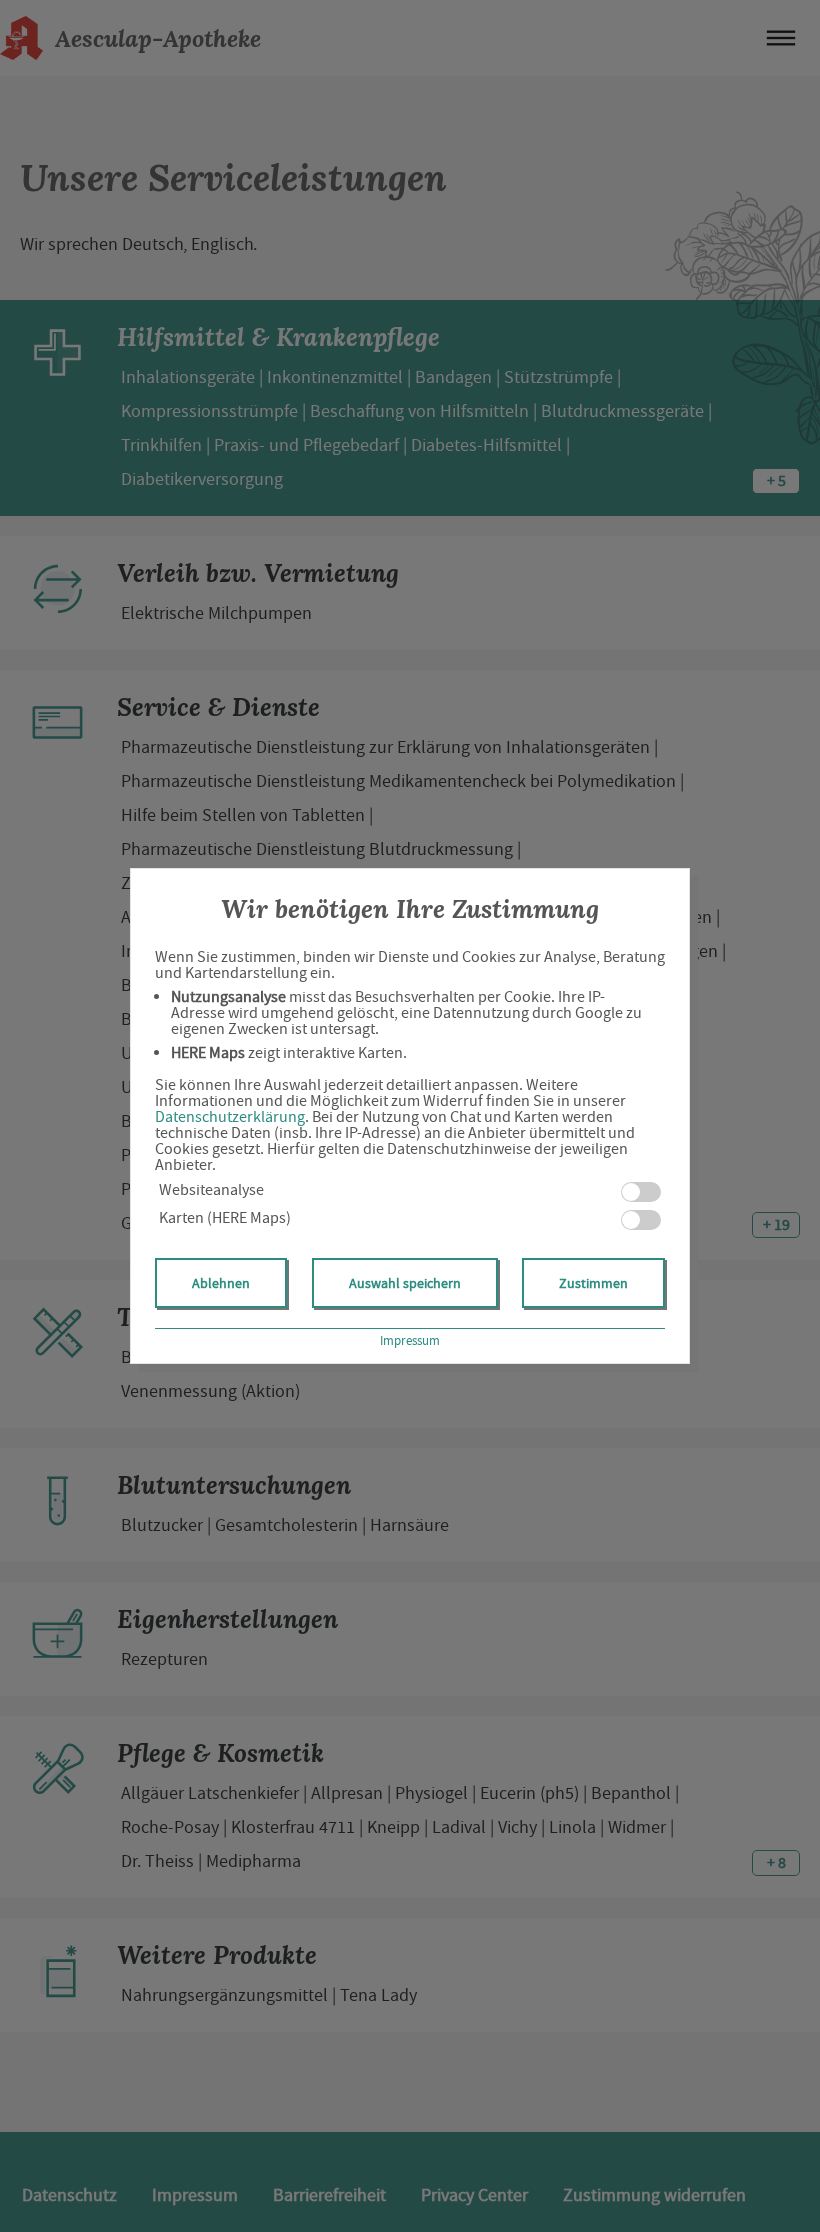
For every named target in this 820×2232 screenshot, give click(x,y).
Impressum (410, 1340)
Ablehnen (221, 1283)
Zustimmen (593, 1283)
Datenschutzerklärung (230, 1117)
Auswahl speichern (405, 1283)
